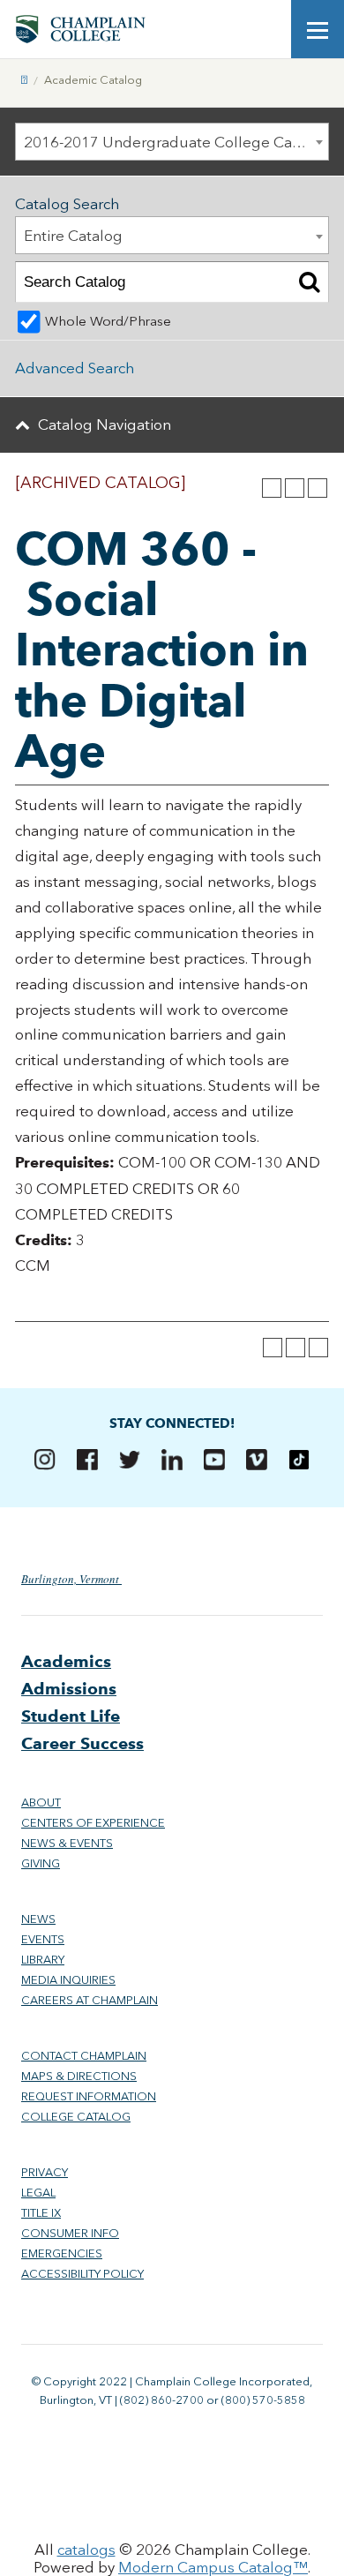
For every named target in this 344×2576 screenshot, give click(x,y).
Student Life (71, 1716)
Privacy (45, 2172)
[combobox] (172, 142)
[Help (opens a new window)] (318, 488)
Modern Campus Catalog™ (213, 2567)
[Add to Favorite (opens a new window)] (272, 488)
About (41, 1802)
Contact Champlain (84, 2056)
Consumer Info (70, 2233)
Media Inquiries (68, 1980)
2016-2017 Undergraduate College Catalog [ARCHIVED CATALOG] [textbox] (176, 142)
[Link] (24, 80)
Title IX (41, 2213)
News (38, 1919)
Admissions (69, 1689)
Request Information (89, 2096)
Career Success (82, 1743)
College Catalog (76, 2117)
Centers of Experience (93, 1823)
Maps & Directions (79, 2076)
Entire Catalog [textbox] (73, 236)
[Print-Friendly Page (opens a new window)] (295, 488)
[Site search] (265, 29)
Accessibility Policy (82, 2274)
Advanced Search (75, 368)
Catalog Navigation (105, 424)
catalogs (86, 2550)
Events (43, 1939)
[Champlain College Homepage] (80, 29)
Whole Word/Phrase (108, 321)
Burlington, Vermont (71, 1579)
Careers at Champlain (90, 2000)
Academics (66, 1661)
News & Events (67, 1843)
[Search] (309, 282)
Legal (38, 2193)
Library (43, 1960)
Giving (41, 1863)
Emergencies (62, 2253)
